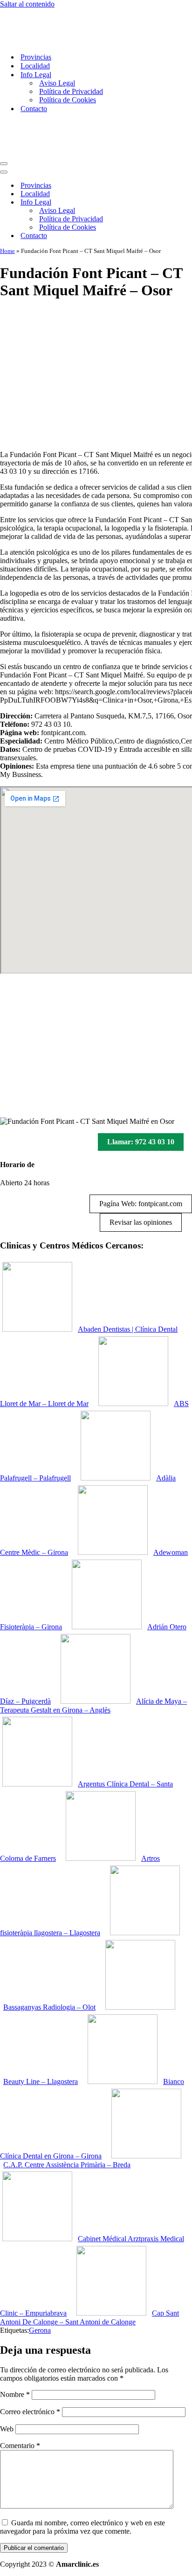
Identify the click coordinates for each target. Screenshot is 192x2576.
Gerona (40, 2330)
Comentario (20, 2446)
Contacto (34, 109)
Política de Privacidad (71, 91)
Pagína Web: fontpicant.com (141, 1204)
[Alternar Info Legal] (163, 202)
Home (7, 251)
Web (7, 2429)
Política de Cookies (68, 100)
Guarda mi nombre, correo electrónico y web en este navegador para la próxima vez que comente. (82, 2527)
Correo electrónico (30, 2412)
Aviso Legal (57, 83)
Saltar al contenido (27, 4)
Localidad (35, 66)
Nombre (15, 2394)
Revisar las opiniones (141, 1222)
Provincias (36, 57)
